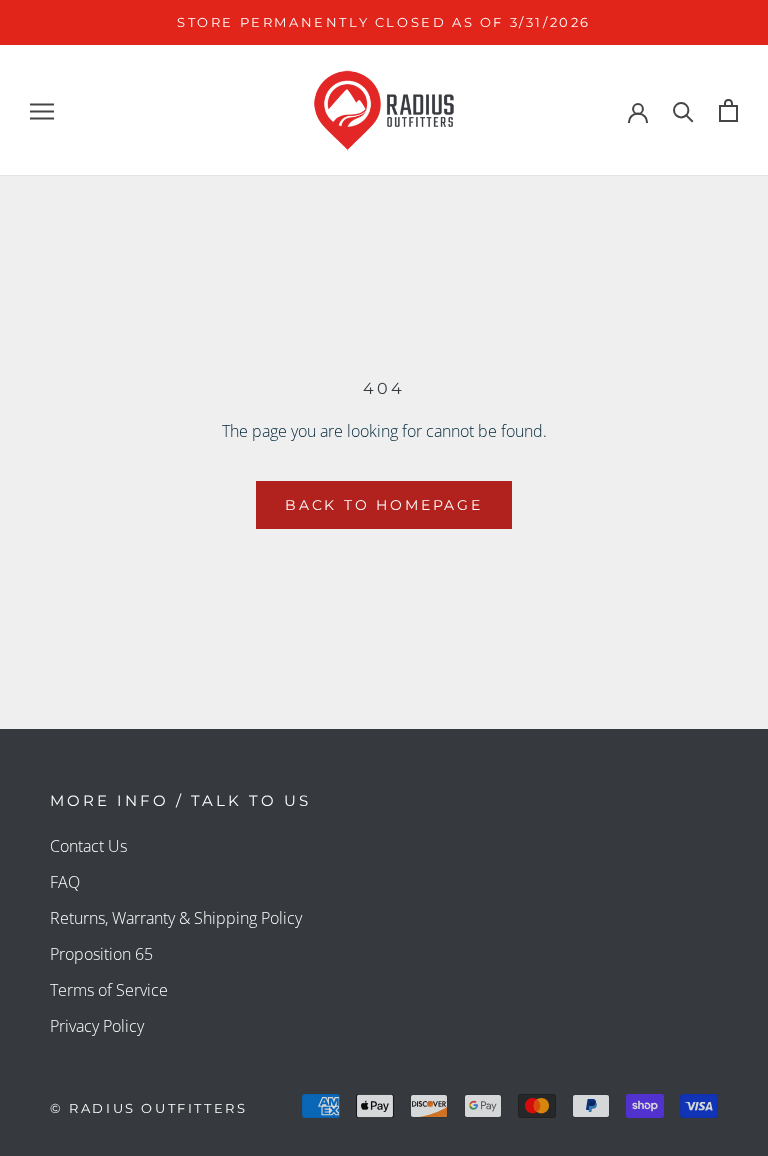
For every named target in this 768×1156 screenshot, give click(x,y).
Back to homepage (384, 505)
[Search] (683, 110)
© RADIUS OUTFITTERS (148, 1108)
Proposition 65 (101, 954)
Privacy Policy (97, 1026)
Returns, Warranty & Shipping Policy (176, 918)
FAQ (65, 882)
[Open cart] (728, 110)
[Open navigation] (42, 111)
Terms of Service (109, 990)
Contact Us (88, 846)
